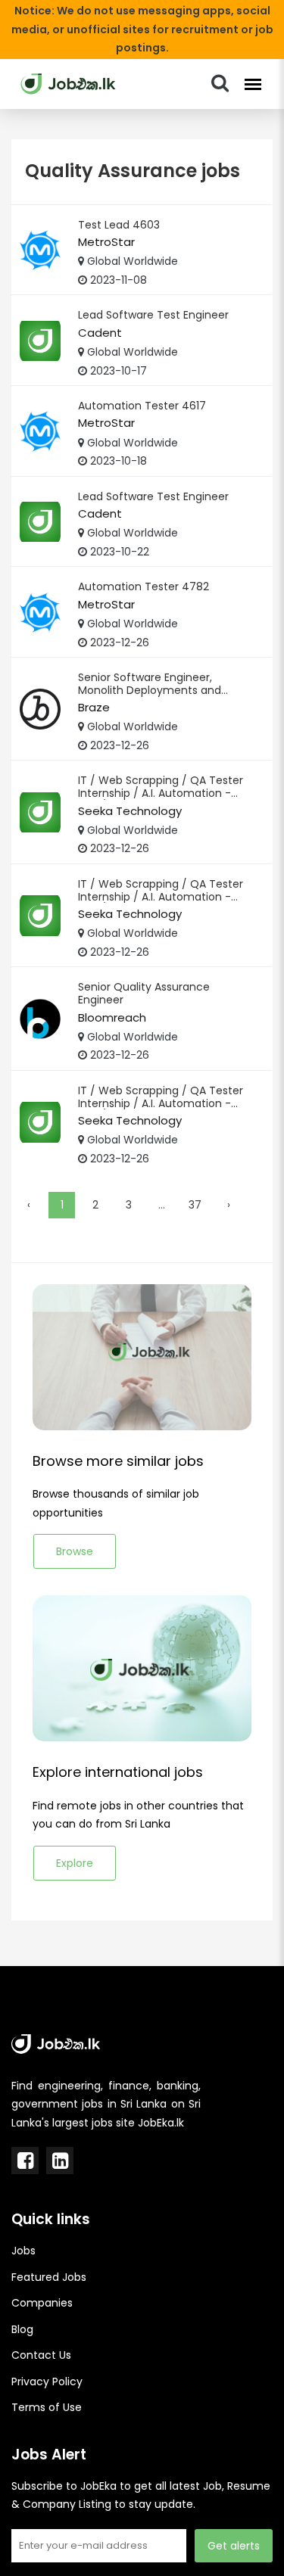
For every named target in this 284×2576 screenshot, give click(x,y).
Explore (75, 1863)
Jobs (23, 2251)
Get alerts (234, 2546)
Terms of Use (47, 2407)
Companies (42, 2303)
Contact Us (41, 2355)
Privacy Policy (47, 2382)
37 (195, 1205)
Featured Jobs (49, 2277)
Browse (75, 1551)
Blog (22, 2329)
